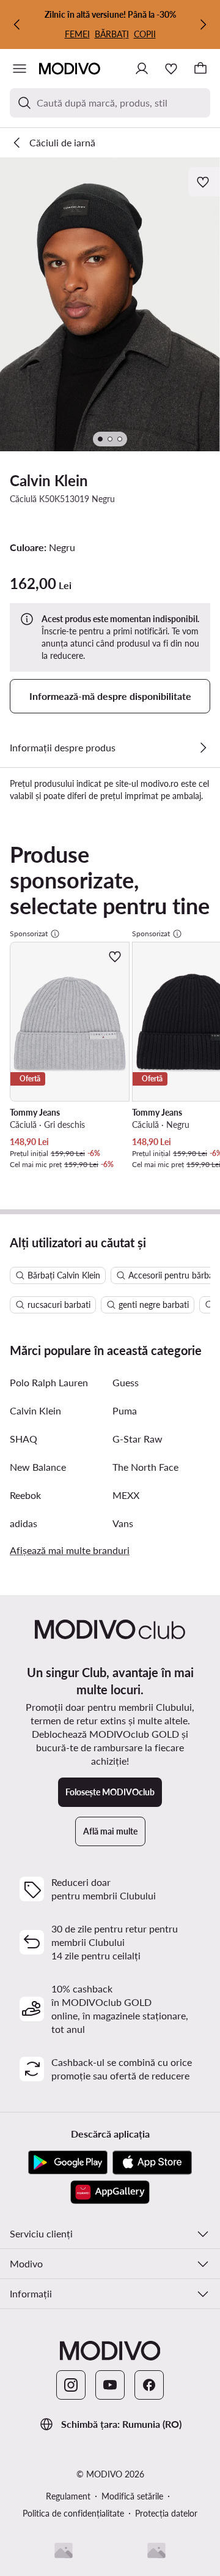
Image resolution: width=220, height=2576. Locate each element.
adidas (24, 1523)
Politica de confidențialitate (73, 2513)
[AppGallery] (110, 2192)
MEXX (126, 1495)
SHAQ (24, 1439)
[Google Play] (68, 2163)
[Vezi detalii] (203, 748)
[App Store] (152, 2163)
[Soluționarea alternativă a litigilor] (64, 2550)
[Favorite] (171, 69)
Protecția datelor (166, 2513)
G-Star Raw (137, 1439)
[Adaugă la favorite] (204, 182)
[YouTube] (110, 2385)
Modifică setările (132, 2496)
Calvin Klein (49, 480)
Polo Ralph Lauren (49, 1382)
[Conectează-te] (142, 69)
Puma (125, 1410)
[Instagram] (71, 2385)
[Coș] (200, 69)
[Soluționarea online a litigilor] (156, 2550)
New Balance (38, 1467)
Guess (126, 1382)
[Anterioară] (17, 24)
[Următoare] (203, 24)
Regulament (68, 2496)
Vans (123, 1523)
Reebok (25, 1495)
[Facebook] (149, 2385)
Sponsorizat (29, 933)
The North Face (145, 1467)
